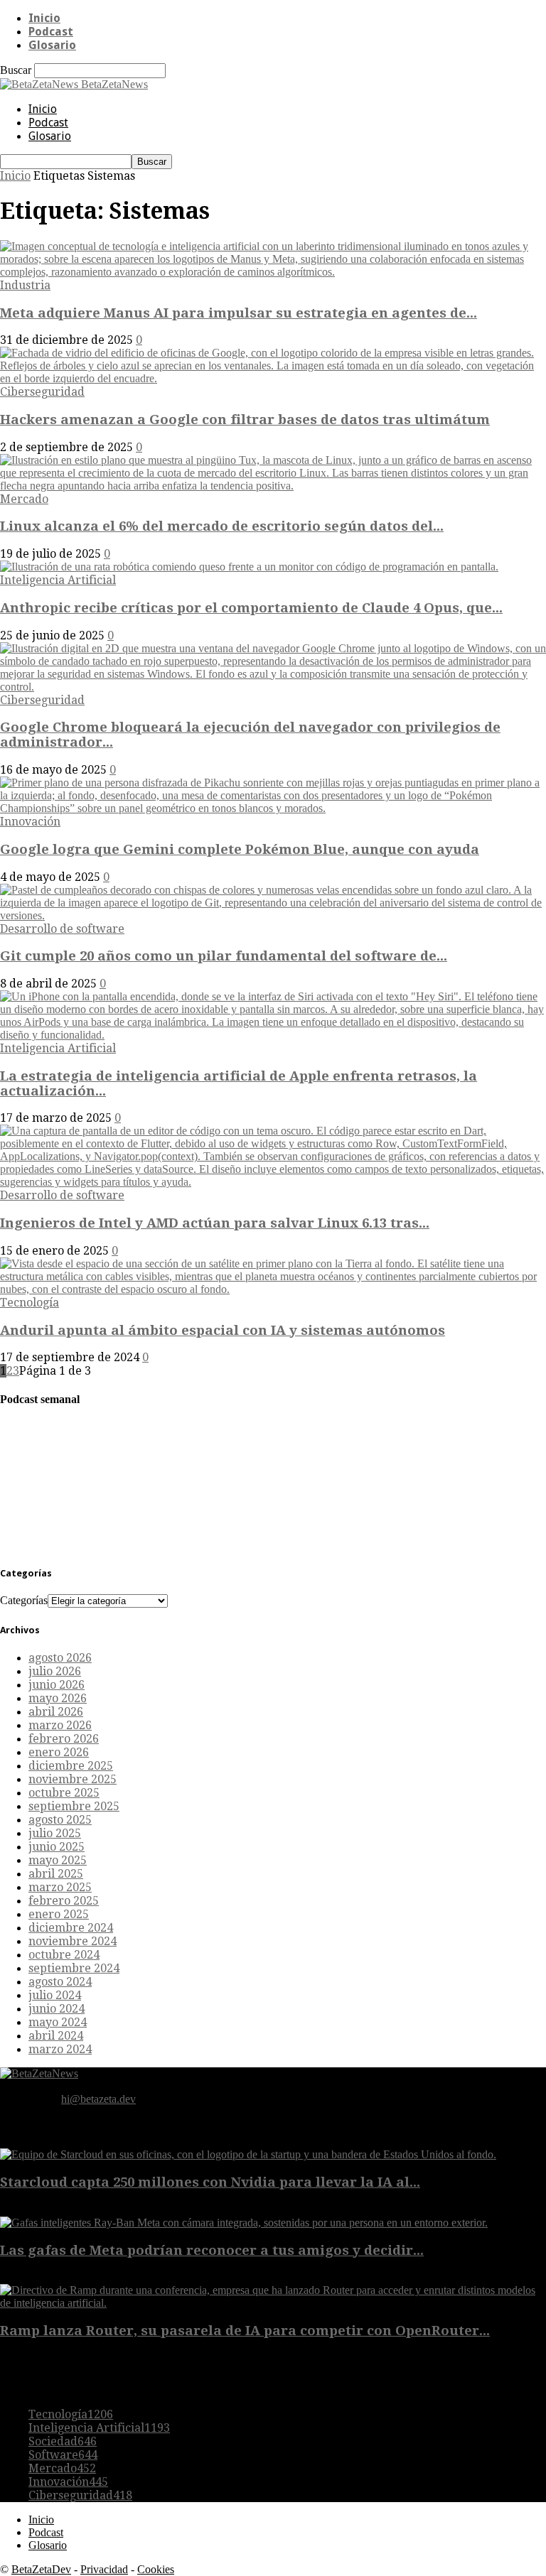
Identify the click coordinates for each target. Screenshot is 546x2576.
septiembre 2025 (74, 1806)
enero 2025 (59, 1914)
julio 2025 (55, 1833)
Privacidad (104, 2569)
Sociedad (63, 2441)
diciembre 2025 (71, 1766)
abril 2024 (56, 2036)
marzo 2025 (60, 1887)
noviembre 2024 (73, 1941)
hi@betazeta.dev (98, 2099)
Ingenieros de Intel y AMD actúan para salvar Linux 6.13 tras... (215, 1223)
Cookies (156, 2569)
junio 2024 (57, 2009)
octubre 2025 (64, 1793)
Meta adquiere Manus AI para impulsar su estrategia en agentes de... (239, 313)
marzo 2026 (60, 1725)
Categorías (24, 1600)
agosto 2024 (60, 1982)
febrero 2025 (64, 1901)
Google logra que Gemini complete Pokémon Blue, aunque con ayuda (240, 849)
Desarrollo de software (62, 929)
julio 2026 (55, 1671)
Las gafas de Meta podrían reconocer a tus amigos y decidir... (212, 2250)
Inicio (44, 18)
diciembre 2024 (71, 1928)
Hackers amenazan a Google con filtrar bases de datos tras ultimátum (245, 420)
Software (63, 2455)
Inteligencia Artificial (58, 580)
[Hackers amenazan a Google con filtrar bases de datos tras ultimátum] (273, 378)
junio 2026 (57, 1685)
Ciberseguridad (42, 392)
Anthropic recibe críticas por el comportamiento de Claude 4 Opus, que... (251, 608)
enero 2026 (59, 1752)
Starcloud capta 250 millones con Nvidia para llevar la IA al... (210, 2182)
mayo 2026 (58, 1698)
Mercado (24, 499)
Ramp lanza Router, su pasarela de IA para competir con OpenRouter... (245, 2331)
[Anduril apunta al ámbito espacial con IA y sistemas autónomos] (273, 1289)
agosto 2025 (60, 1820)
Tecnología (30, 1303)
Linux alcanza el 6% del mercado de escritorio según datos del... (222, 526)
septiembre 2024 (74, 1968)
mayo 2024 (58, 2022)
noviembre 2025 (73, 1779)
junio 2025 (57, 1847)
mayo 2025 (58, 1860)
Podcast (51, 32)
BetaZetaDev (41, 2569)
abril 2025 (56, 1874)
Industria (25, 285)
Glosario (52, 45)
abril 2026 (56, 1712)
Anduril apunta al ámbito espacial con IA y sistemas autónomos (223, 1330)
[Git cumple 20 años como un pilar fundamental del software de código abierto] (273, 915)
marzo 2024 (60, 2049)
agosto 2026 (60, 1658)
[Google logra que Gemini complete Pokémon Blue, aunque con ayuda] (273, 808)
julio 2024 (55, 1995)
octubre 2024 (64, 1955)
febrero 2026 (64, 1739)
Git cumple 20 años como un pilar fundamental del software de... (224, 956)
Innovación (30, 822)
